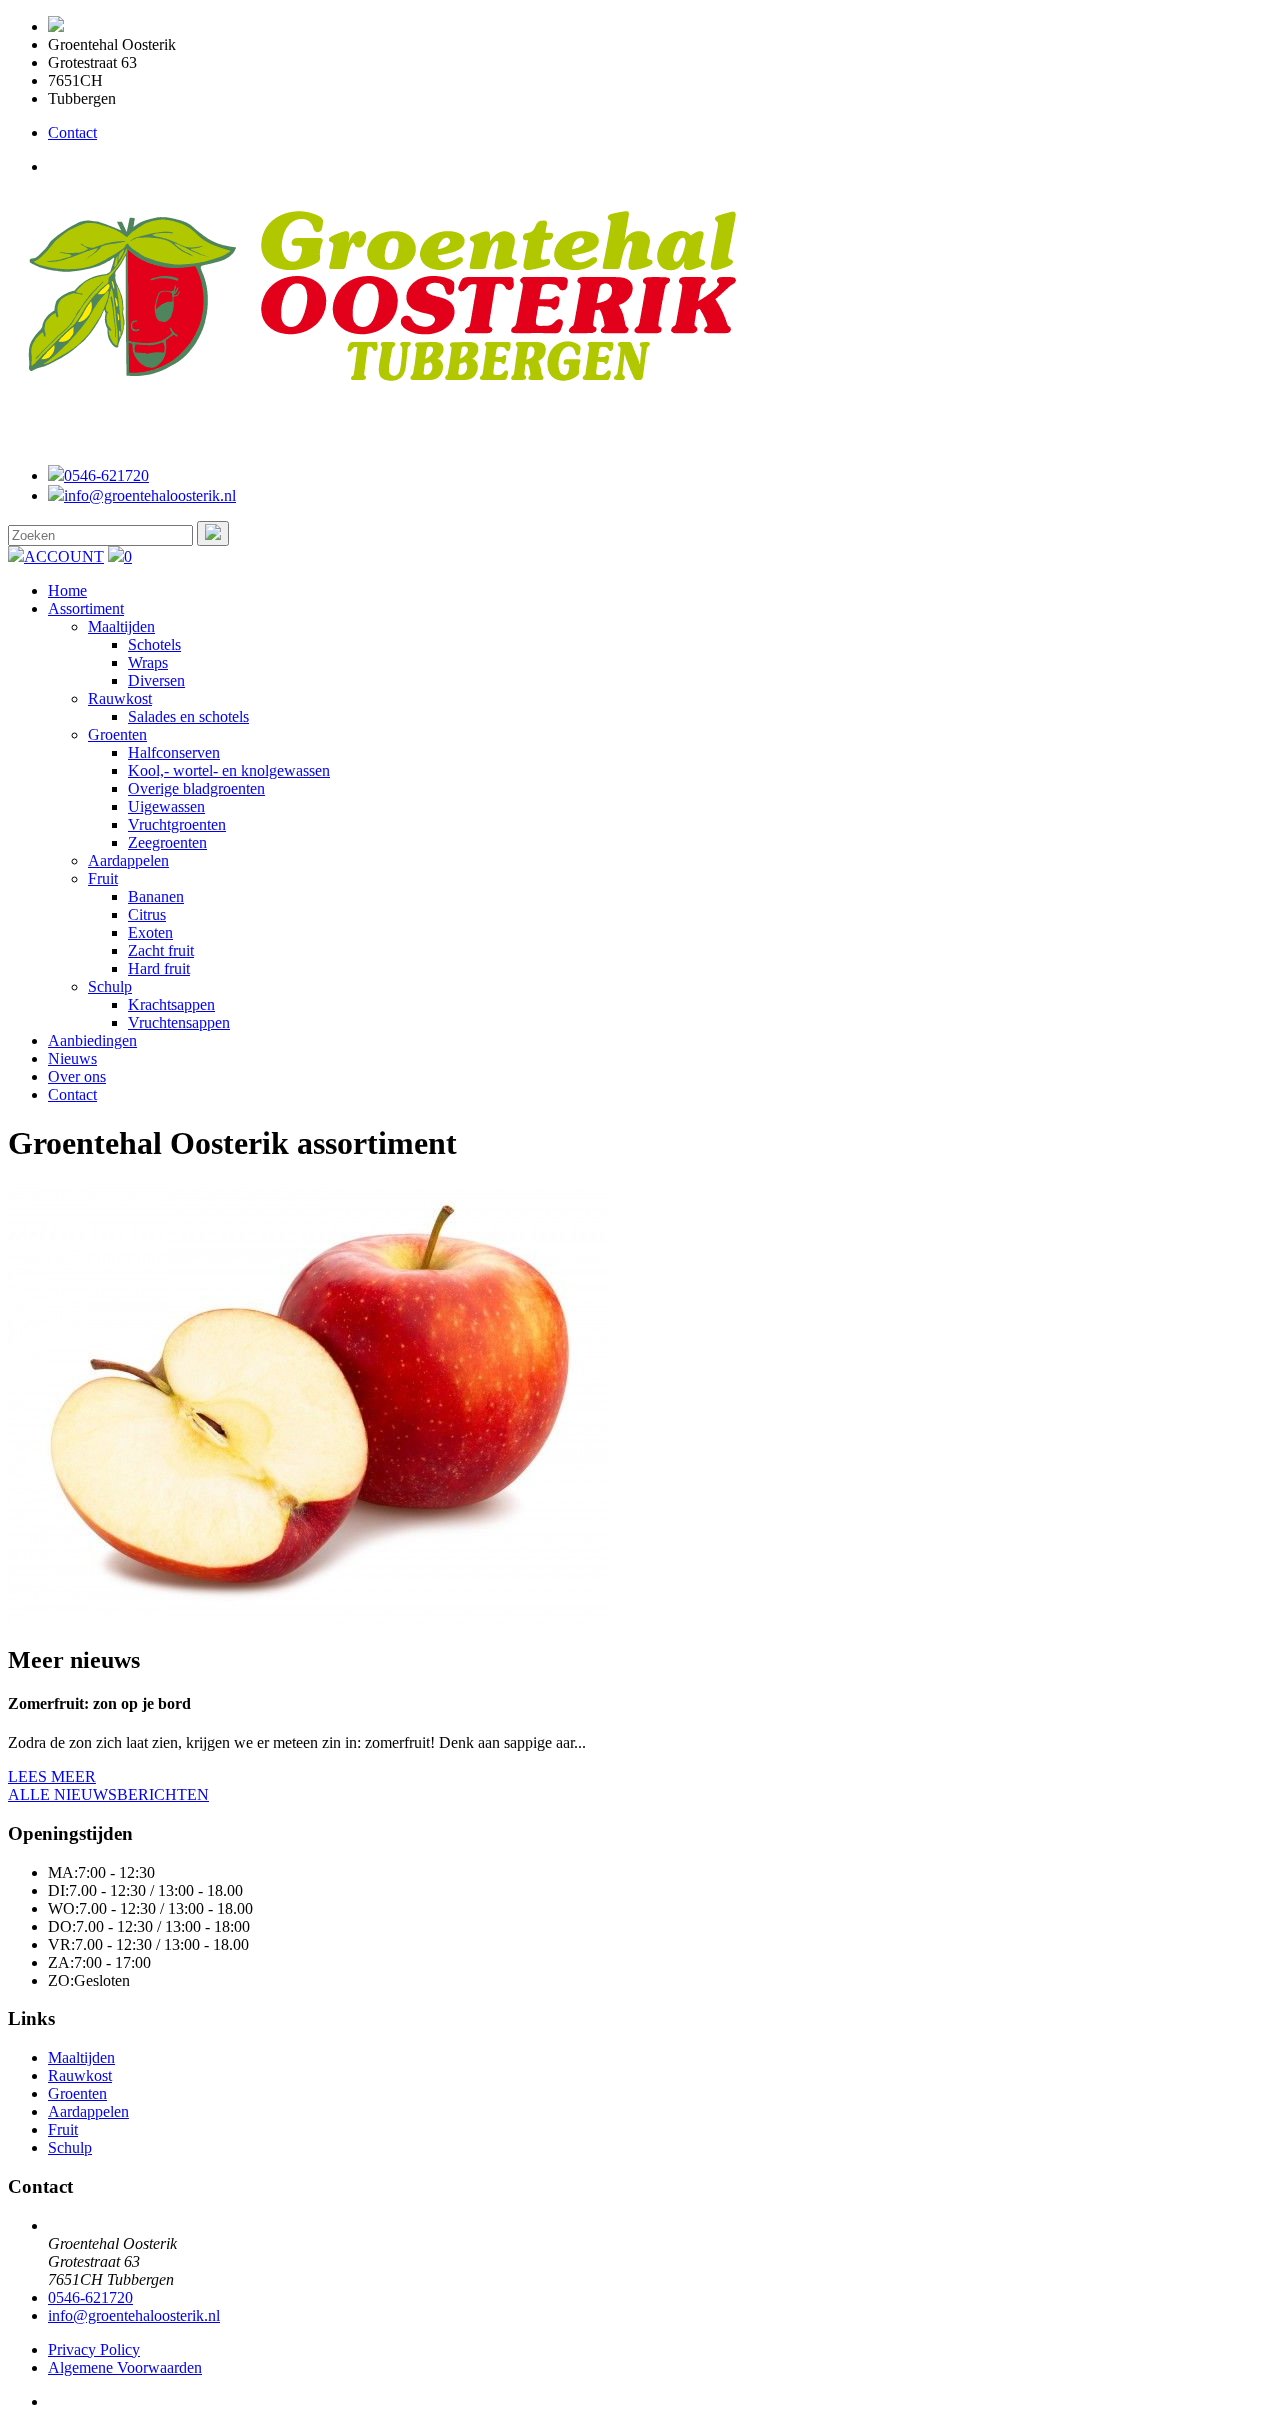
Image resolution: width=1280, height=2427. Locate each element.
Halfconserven (174, 752)
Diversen (156, 680)
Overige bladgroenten (196, 788)
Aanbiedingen (92, 1040)
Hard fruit (159, 968)
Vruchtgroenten (177, 824)
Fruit (103, 878)
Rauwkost (120, 698)
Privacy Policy (94, 2349)
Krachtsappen (171, 1004)
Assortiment (86, 608)
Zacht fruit (161, 950)
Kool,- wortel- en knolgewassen (229, 770)
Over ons (77, 1076)
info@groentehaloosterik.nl (150, 495)
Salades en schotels (188, 716)
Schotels (154, 644)
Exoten (150, 932)
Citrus (147, 914)
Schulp (110, 986)
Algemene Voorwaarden (125, 2367)
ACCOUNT (64, 556)
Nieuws (72, 1058)
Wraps (148, 662)
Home (67, 590)
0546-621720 (106, 475)
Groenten (117, 734)
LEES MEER (52, 1776)
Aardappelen (128, 860)
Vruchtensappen (179, 1022)
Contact (72, 132)
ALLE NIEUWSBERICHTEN (108, 1794)
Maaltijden (121, 626)
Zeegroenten (167, 842)
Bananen (156, 896)
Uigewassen (166, 806)
